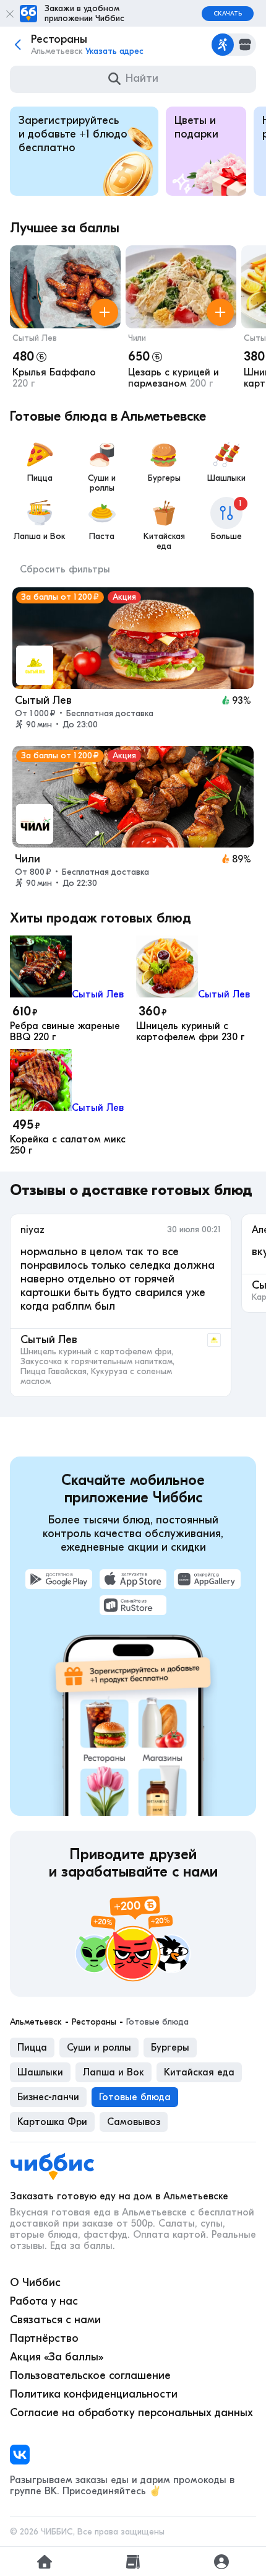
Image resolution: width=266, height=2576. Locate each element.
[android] (59, 1579)
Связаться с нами (55, 2320)
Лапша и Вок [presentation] (114, 2072)
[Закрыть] (10, 14)
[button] (65, 320)
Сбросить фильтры (65, 569)
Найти (142, 78)
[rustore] (133, 1605)
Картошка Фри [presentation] (52, 2122)
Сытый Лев (35, 338)
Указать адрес (114, 51)
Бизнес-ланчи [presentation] (48, 2097)
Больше (227, 520)
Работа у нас (44, 2301)
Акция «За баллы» (57, 2357)
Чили (137, 338)
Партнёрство (44, 2338)
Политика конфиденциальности (94, 2394)
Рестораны (94, 2022)
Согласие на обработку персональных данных (131, 2413)
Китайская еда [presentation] (199, 2072)
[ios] (133, 1579)
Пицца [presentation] (32, 2048)
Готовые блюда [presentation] (135, 2097)
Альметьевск (36, 2022)
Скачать (228, 14)
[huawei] (207, 1579)
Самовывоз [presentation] (134, 2122)
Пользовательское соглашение (90, 2376)
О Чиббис (35, 2283)
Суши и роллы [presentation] (99, 2048)
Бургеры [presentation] (170, 2048)
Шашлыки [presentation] (40, 2072)
